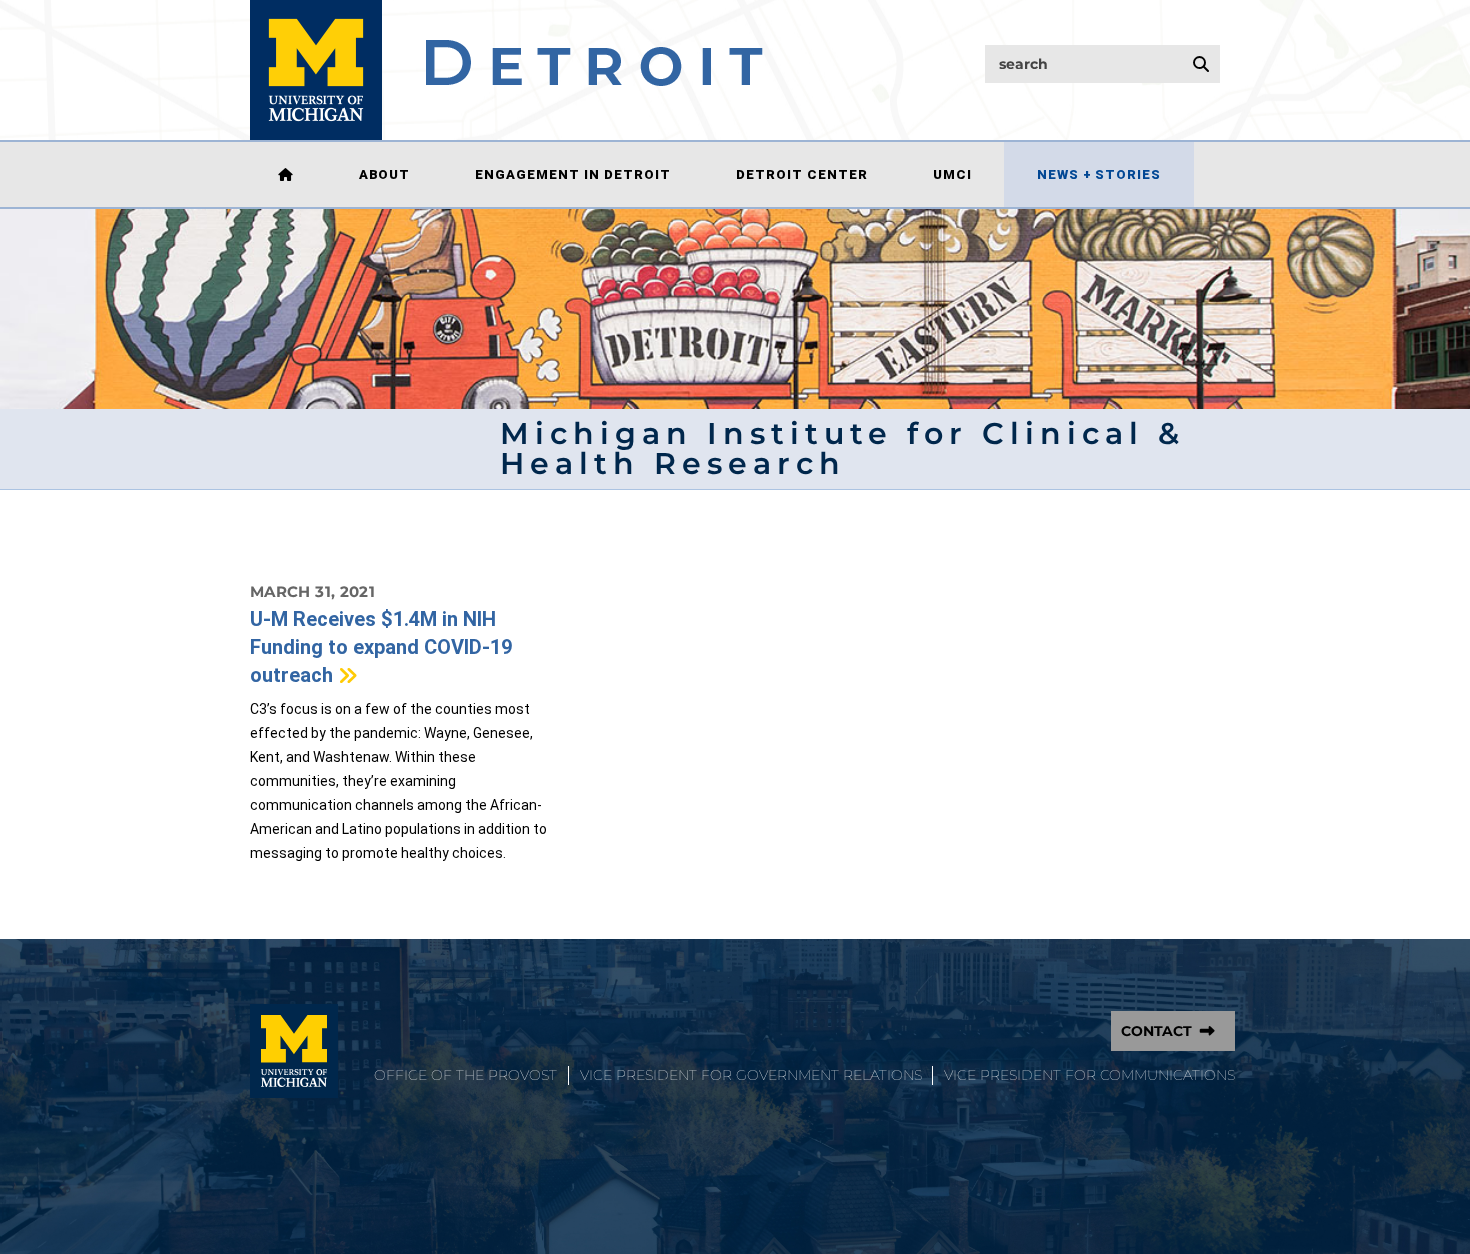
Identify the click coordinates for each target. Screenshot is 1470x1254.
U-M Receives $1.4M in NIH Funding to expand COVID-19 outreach (381, 647)
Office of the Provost (465, 1075)
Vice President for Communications (1089, 1075)
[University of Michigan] (294, 1051)
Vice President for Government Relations (751, 1075)
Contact (1156, 1031)
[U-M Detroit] (506, 70)
